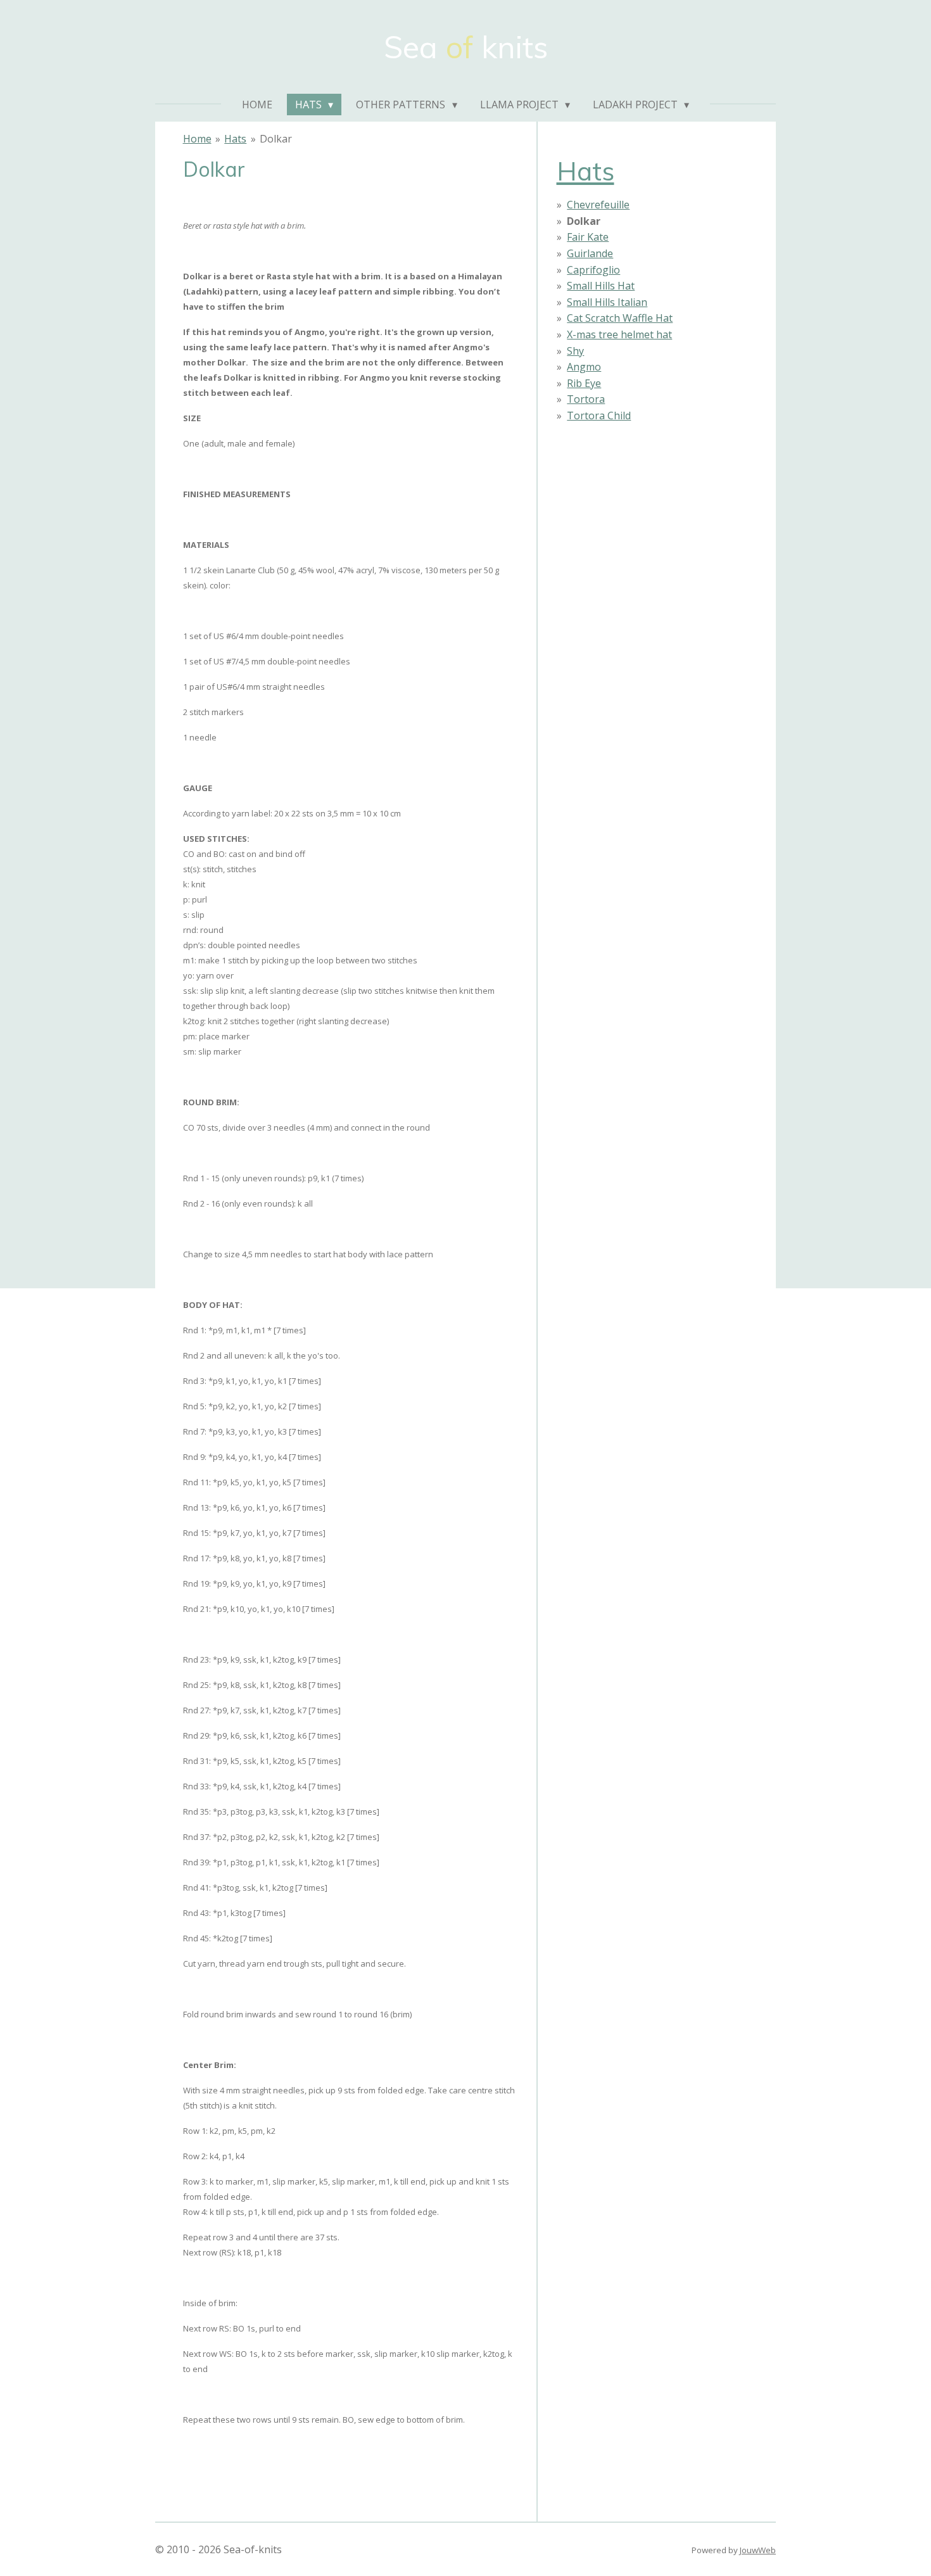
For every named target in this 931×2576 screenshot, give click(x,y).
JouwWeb (758, 2550)
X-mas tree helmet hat (619, 334)
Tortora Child (599, 416)
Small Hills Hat (601, 286)
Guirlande (590, 253)
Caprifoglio (593, 270)
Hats (235, 139)
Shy (575, 351)
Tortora (586, 399)
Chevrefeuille (598, 205)
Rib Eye (584, 383)
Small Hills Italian (607, 302)
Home (197, 139)
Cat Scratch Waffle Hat (620, 318)
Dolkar (276, 139)
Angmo (584, 367)
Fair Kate (588, 237)
